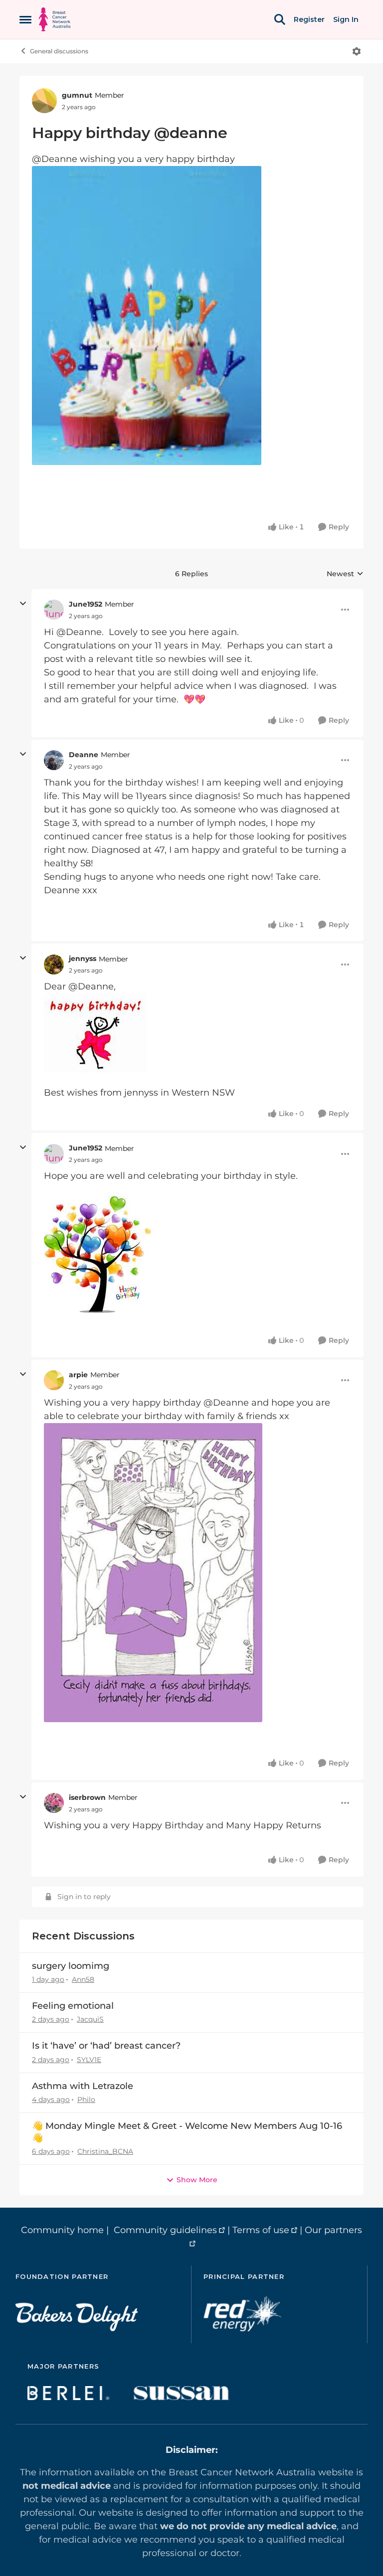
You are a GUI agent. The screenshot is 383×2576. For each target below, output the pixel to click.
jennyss (83, 959)
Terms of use (261, 2230)
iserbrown (87, 1797)
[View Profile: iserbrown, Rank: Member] (54, 1803)
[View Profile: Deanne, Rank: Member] (54, 760)
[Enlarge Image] (191, 316)
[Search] (280, 19)
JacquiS (90, 2019)
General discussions (59, 51)
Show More (197, 2180)
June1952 (86, 604)
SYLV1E (89, 2060)
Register (309, 19)
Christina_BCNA (105, 2151)
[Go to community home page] (55, 19)
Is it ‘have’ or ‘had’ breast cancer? (106, 2046)
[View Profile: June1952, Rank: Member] (54, 610)
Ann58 (83, 1979)
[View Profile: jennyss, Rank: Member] (54, 965)
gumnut (77, 95)
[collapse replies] (23, 604)
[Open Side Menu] (25, 19)
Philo (86, 2099)
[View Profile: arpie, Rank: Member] (54, 1380)
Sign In (346, 19)
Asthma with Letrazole (83, 2086)
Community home (62, 2230)
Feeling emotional (73, 2006)
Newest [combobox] (345, 574)
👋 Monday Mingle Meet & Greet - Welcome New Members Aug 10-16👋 (187, 2132)
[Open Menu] (357, 51)
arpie (78, 1375)
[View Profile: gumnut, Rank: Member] (44, 101)
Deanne (84, 755)
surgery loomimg (71, 1966)
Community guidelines (165, 2230)
